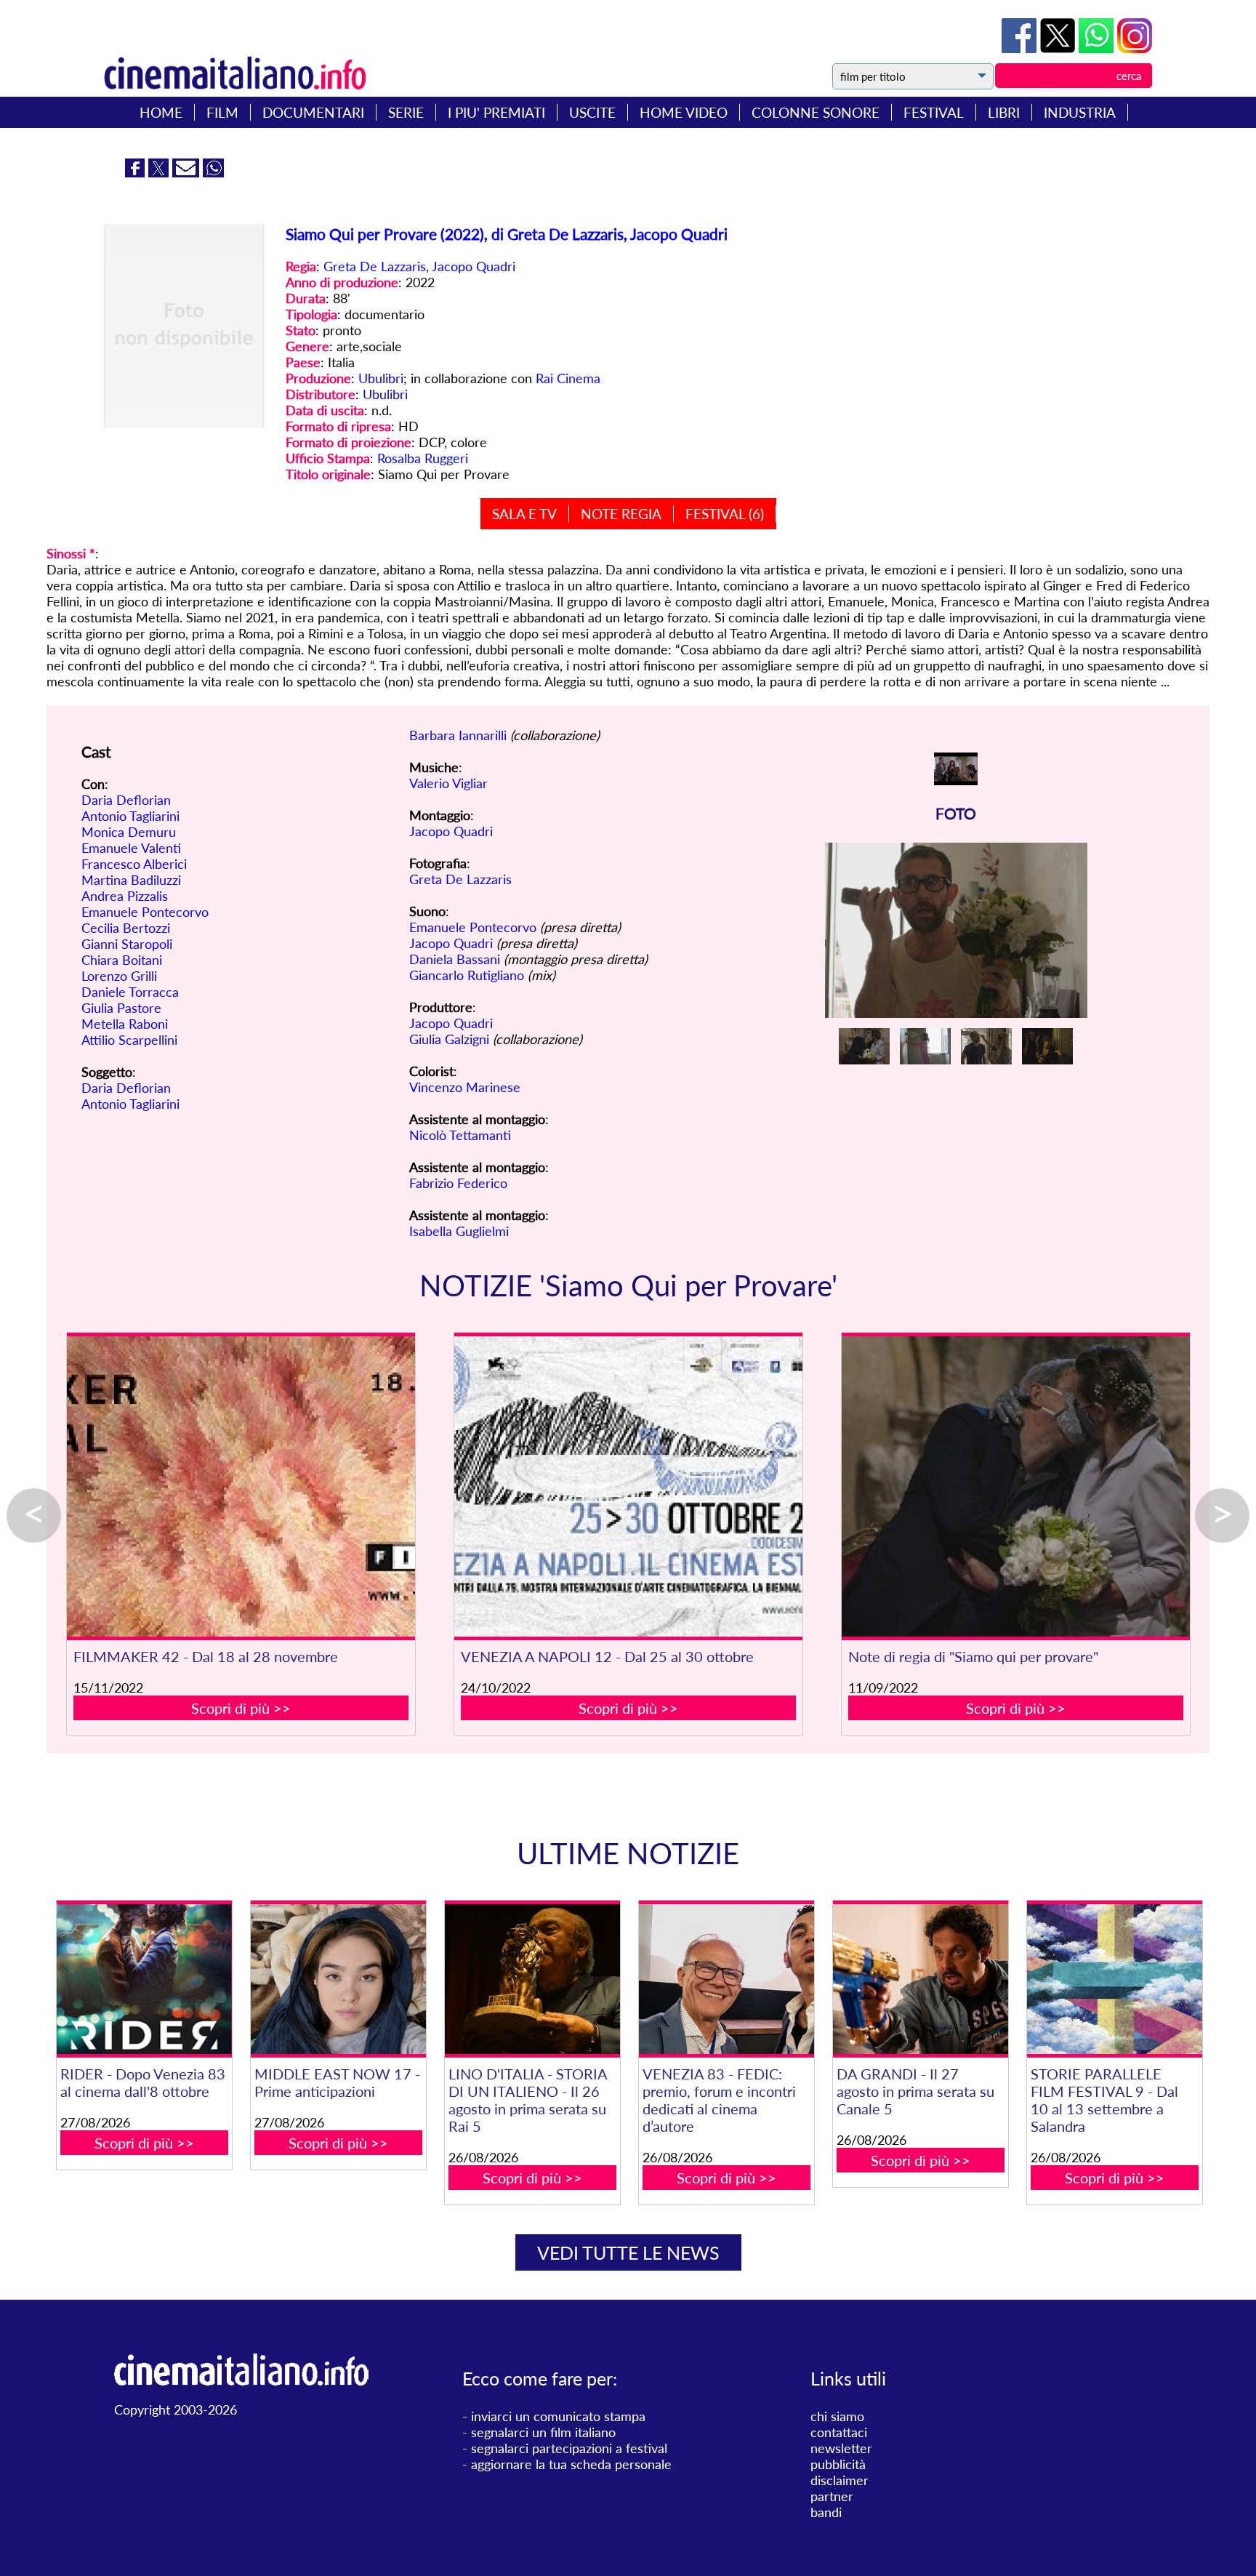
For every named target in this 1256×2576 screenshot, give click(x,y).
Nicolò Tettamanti (460, 1135)
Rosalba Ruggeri (423, 458)
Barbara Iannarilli (458, 735)
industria (1080, 112)
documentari (313, 112)
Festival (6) (725, 514)
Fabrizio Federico (458, 1183)
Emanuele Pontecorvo (145, 912)
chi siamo (837, 2416)
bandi (826, 2512)
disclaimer (840, 2480)
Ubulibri (381, 378)
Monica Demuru (129, 832)
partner (832, 2496)
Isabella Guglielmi (459, 1231)
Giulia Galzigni (449, 1039)
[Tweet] (1059, 48)
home (161, 112)
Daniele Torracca (130, 992)
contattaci (839, 2432)
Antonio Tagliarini (130, 816)
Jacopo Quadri (474, 266)
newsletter (841, 2448)
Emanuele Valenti (131, 848)
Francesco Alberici (134, 864)
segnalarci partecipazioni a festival (569, 2448)
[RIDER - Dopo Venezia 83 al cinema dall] (144, 1979)
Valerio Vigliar (448, 783)
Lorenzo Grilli (119, 976)
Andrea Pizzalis (125, 896)
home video (684, 112)
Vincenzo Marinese (465, 1087)
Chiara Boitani (122, 960)
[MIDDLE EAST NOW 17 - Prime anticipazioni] (338, 1979)
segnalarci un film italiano (543, 2432)
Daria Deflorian (126, 800)
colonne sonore (816, 112)
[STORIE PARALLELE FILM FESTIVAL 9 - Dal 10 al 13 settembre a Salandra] (1114, 1979)
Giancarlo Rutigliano (467, 975)
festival (934, 112)
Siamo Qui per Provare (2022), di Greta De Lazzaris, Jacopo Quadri (507, 234)
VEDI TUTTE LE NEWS (628, 2252)
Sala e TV (524, 514)
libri (1004, 112)
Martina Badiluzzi (131, 880)
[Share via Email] (188, 172)
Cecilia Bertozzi (126, 928)
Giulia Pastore (121, 1008)
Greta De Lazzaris (375, 266)
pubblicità (838, 2464)
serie (406, 112)
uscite (592, 112)
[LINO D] (532, 1979)
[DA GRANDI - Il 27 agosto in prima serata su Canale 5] (920, 1979)
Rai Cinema (568, 378)
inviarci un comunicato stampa (558, 2416)
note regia (621, 514)
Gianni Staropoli (127, 944)
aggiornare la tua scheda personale (571, 2464)
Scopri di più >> (241, 1708)
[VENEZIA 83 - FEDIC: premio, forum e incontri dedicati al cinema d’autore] (726, 1979)
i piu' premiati (496, 112)
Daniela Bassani (455, 959)
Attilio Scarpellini (129, 1040)
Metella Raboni (125, 1024)
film (222, 112)
